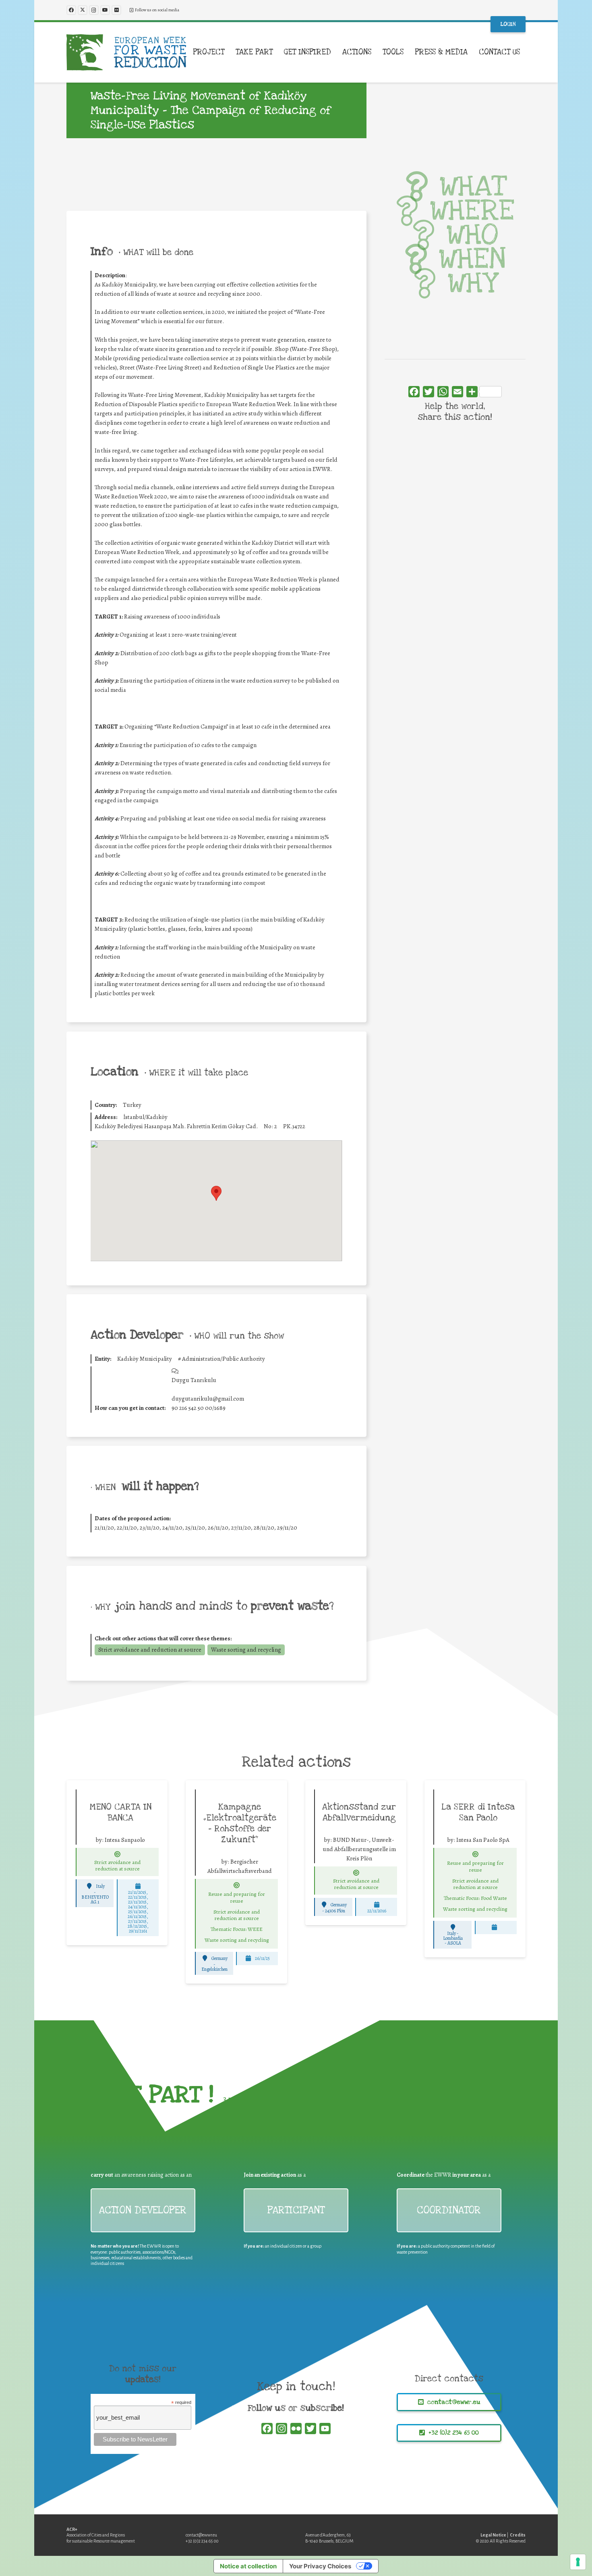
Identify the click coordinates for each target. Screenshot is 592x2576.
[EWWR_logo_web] (126, 52)
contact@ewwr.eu (201, 2535)
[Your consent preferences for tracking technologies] (578, 2562)
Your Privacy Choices (320, 2566)
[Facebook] (71, 10)
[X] (83, 10)
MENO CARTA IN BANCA (121, 1812)
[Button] (118, 1854)
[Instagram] (94, 10)
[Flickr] (116, 10)
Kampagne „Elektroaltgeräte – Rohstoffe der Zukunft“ (240, 1823)
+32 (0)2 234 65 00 (202, 2541)
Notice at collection (248, 2566)
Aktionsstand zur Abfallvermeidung (359, 1812)
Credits (518, 2535)
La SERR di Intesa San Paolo (478, 1812)
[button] (229, 52)
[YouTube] (105, 10)
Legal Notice (493, 2535)
